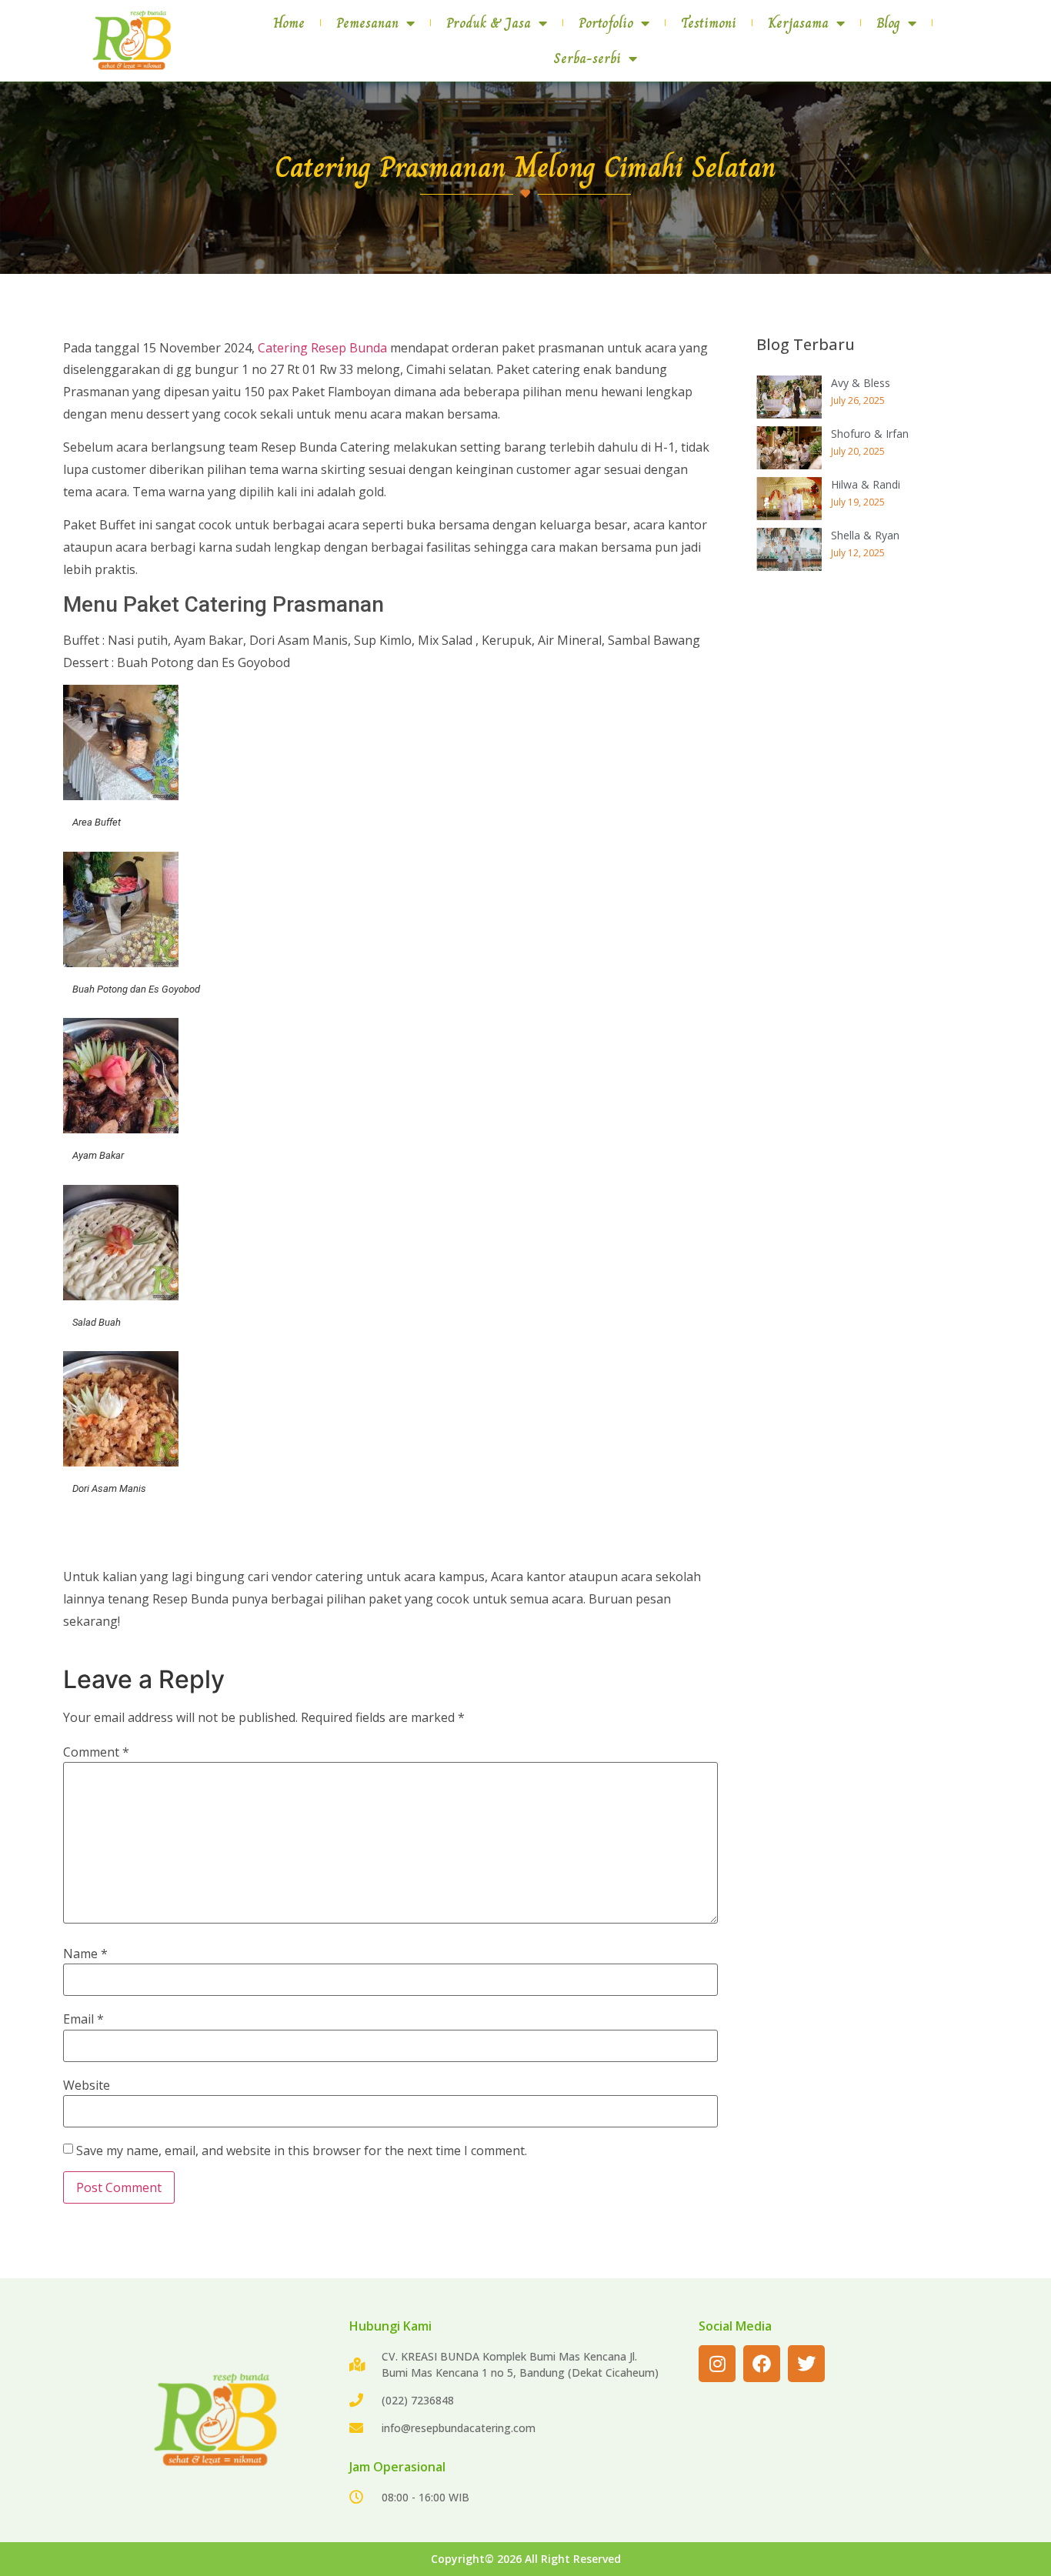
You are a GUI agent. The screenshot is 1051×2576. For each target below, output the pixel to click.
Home (289, 23)
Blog (888, 23)
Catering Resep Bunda (322, 348)
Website (87, 2085)
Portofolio (606, 23)
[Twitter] (806, 2364)
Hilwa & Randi (866, 484)
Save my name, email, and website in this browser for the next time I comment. (302, 2151)
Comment (96, 1752)
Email (83, 2019)
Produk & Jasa (489, 23)
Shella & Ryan (865, 535)
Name (85, 1954)
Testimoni (709, 23)
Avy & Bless (861, 383)
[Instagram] (717, 2364)
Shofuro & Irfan (870, 434)
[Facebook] (762, 2364)
